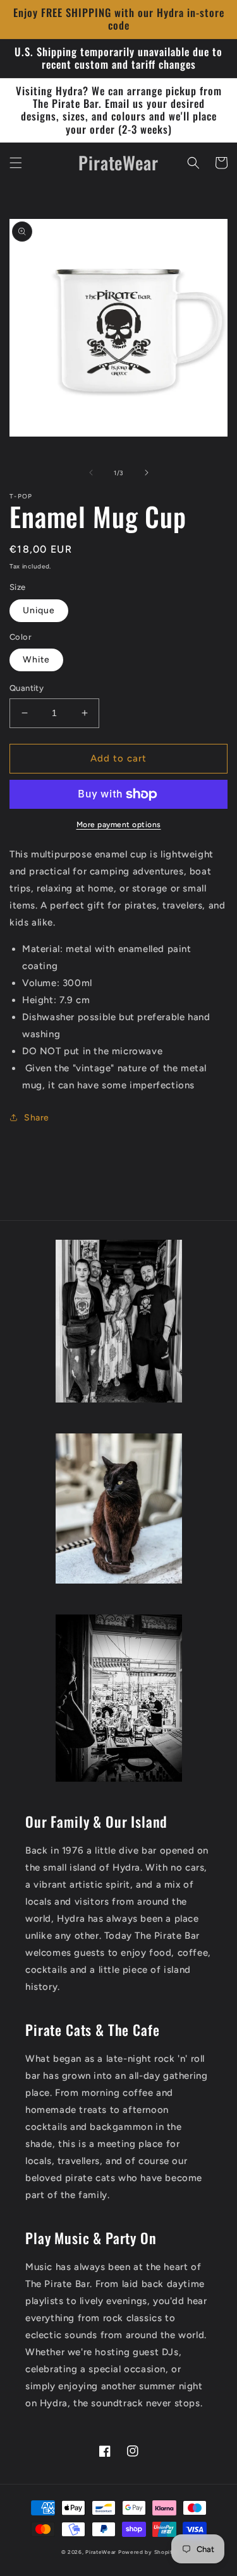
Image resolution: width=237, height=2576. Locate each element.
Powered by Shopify (147, 2552)
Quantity (27, 688)
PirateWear (101, 2552)
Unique (39, 610)
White (36, 660)
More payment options (119, 825)
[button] (16, 163)
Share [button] (37, 1118)
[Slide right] (147, 473)
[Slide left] (91, 473)
